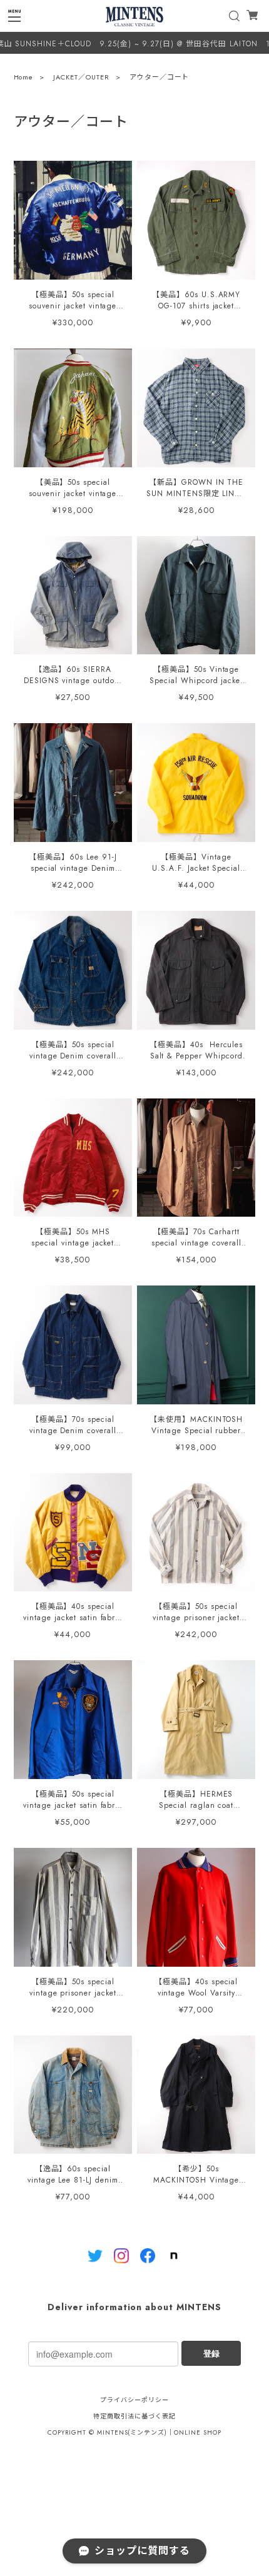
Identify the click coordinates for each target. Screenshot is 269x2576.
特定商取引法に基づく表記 (134, 2416)
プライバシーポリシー (134, 2400)
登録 (211, 2353)
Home (24, 77)
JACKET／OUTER (81, 77)
